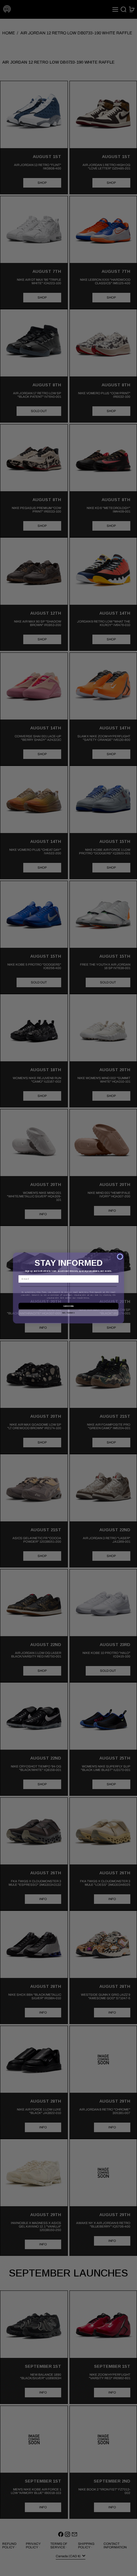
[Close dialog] (120, 1257)
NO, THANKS (68, 1312)
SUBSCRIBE (68, 1306)
